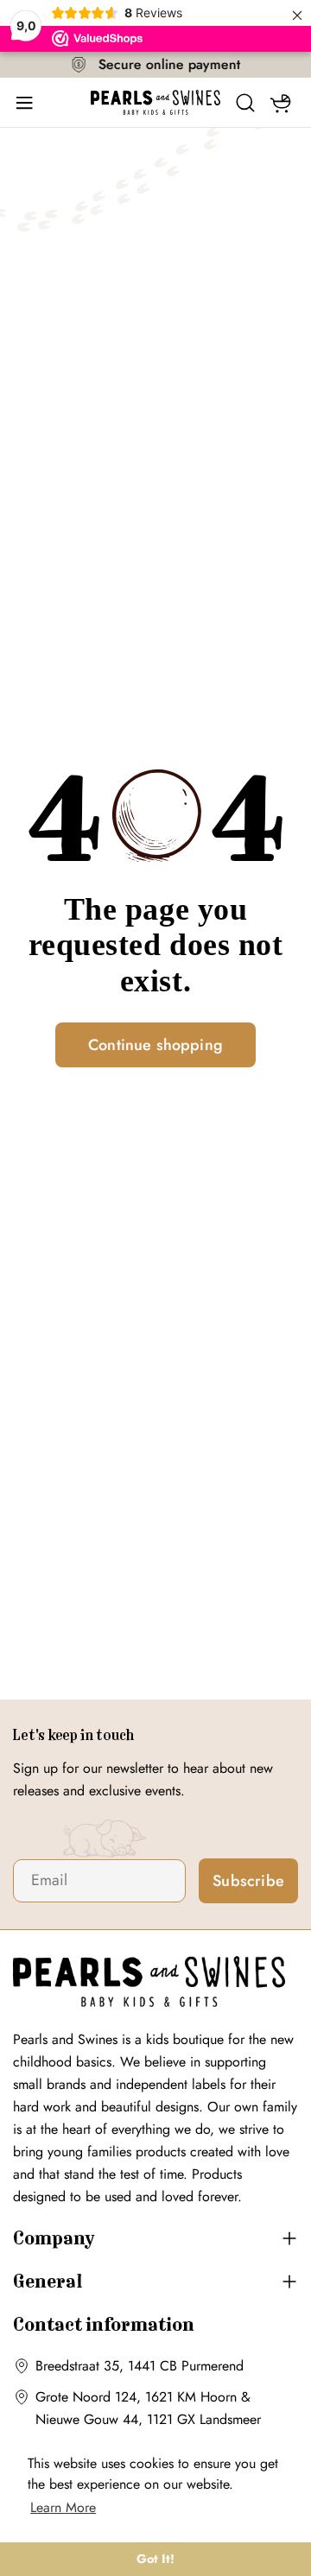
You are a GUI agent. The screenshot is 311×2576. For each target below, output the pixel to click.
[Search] (245, 103)
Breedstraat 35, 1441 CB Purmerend (140, 2366)
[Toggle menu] (30, 103)
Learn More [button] (63, 2507)
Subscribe (248, 1881)
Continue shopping (155, 1045)
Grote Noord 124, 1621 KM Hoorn (136, 2397)
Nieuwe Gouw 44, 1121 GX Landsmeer (148, 2419)
